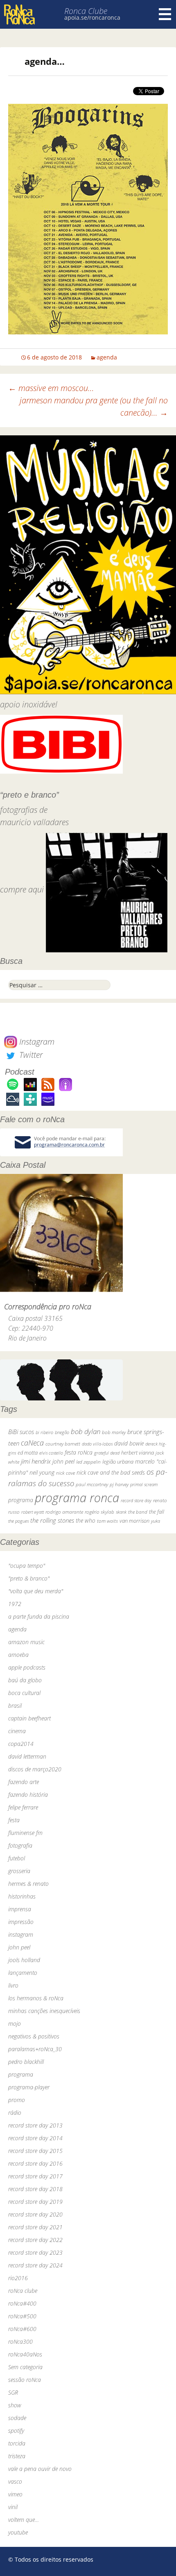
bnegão (62, 1432)
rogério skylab (99, 1512)
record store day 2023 (35, 2252)
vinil (13, 2507)
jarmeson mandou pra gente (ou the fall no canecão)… (94, 406)
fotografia (20, 1845)
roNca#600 (22, 2329)
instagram (21, 1934)
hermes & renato (28, 1884)
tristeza (17, 2456)
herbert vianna (138, 1453)
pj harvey (119, 1484)
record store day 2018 (35, 2189)
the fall (157, 1512)
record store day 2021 (35, 2227)
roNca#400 (22, 2303)
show (15, 2405)
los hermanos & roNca (36, 1998)
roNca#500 (22, 2316)
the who (86, 1520)
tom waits (107, 1521)
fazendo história (28, 1795)
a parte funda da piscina (39, 1616)
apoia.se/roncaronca (92, 17)
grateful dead (107, 1453)
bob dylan (86, 1431)
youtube (18, 2532)
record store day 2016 (35, 2163)
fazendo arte (24, 1782)
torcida (17, 2443)
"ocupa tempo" (27, 1566)
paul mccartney (92, 1484)
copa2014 (21, 1744)
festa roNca (79, 1452)
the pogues (18, 1521)
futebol (17, 1858)
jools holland (24, 1960)
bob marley (114, 1432)
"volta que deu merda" (36, 1591)
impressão (21, 1922)
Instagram (36, 1042)
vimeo (15, 2494)
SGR (13, 2392)
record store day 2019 (35, 2202)
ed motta (28, 1453)
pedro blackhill (26, 2062)
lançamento (23, 1973)
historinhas (22, 1896)
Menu (165, 14)
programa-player (29, 2087)
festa (14, 1820)
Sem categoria (25, 2367)
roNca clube (23, 2291)
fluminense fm (25, 1833)
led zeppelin (88, 1462)
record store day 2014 (35, 2138)
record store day (136, 1500)
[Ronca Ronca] (19, 15)
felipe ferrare (23, 1807)
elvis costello (51, 1453)
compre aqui (22, 889)
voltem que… (24, 2520)
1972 (15, 1604)
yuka (156, 1521)
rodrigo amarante (64, 1512)
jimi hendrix (36, 1461)
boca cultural (24, 1693)
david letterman (27, 1756)
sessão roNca (25, 2380)
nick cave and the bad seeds (111, 1472)
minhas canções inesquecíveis (44, 2011)
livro (13, 1985)
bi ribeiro (44, 1432)
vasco (15, 2481)
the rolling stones (52, 1520)
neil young (42, 1472)
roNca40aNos (25, 2354)
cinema (17, 1731)
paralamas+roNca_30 (35, 2049)
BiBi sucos (21, 1432)
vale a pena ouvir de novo (40, 2469)
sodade (17, 2418)
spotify (16, 2431)
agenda (107, 357)
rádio (15, 2113)
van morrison (134, 1521)
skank (121, 1512)
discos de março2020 (35, 1769)
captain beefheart (29, 1718)
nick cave (65, 1473)
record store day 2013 (35, 2125)
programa (21, 1500)
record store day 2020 (35, 2214)
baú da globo (25, 1680)
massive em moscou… (51, 388)
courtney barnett (63, 1444)
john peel (63, 1461)
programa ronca (77, 1498)
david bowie (129, 1443)
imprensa (20, 1909)
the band (138, 1512)
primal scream (144, 1484)
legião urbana (118, 1462)
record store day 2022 (35, 2240)
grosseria (19, 1871)
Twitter (30, 1055)
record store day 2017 (35, 2176)
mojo (15, 2024)
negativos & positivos (34, 2036)
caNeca (32, 1442)
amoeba (18, 1655)
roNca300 (20, 2342)
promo (17, 2100)
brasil (15, 1706)
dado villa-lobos (97, 1444)
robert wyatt (33, 1512)
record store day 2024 (35, 2265)
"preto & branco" (29, 1578)
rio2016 (18, 2278)
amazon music (26, 1642)
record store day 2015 (35, 2151)
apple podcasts (27, 1667)
